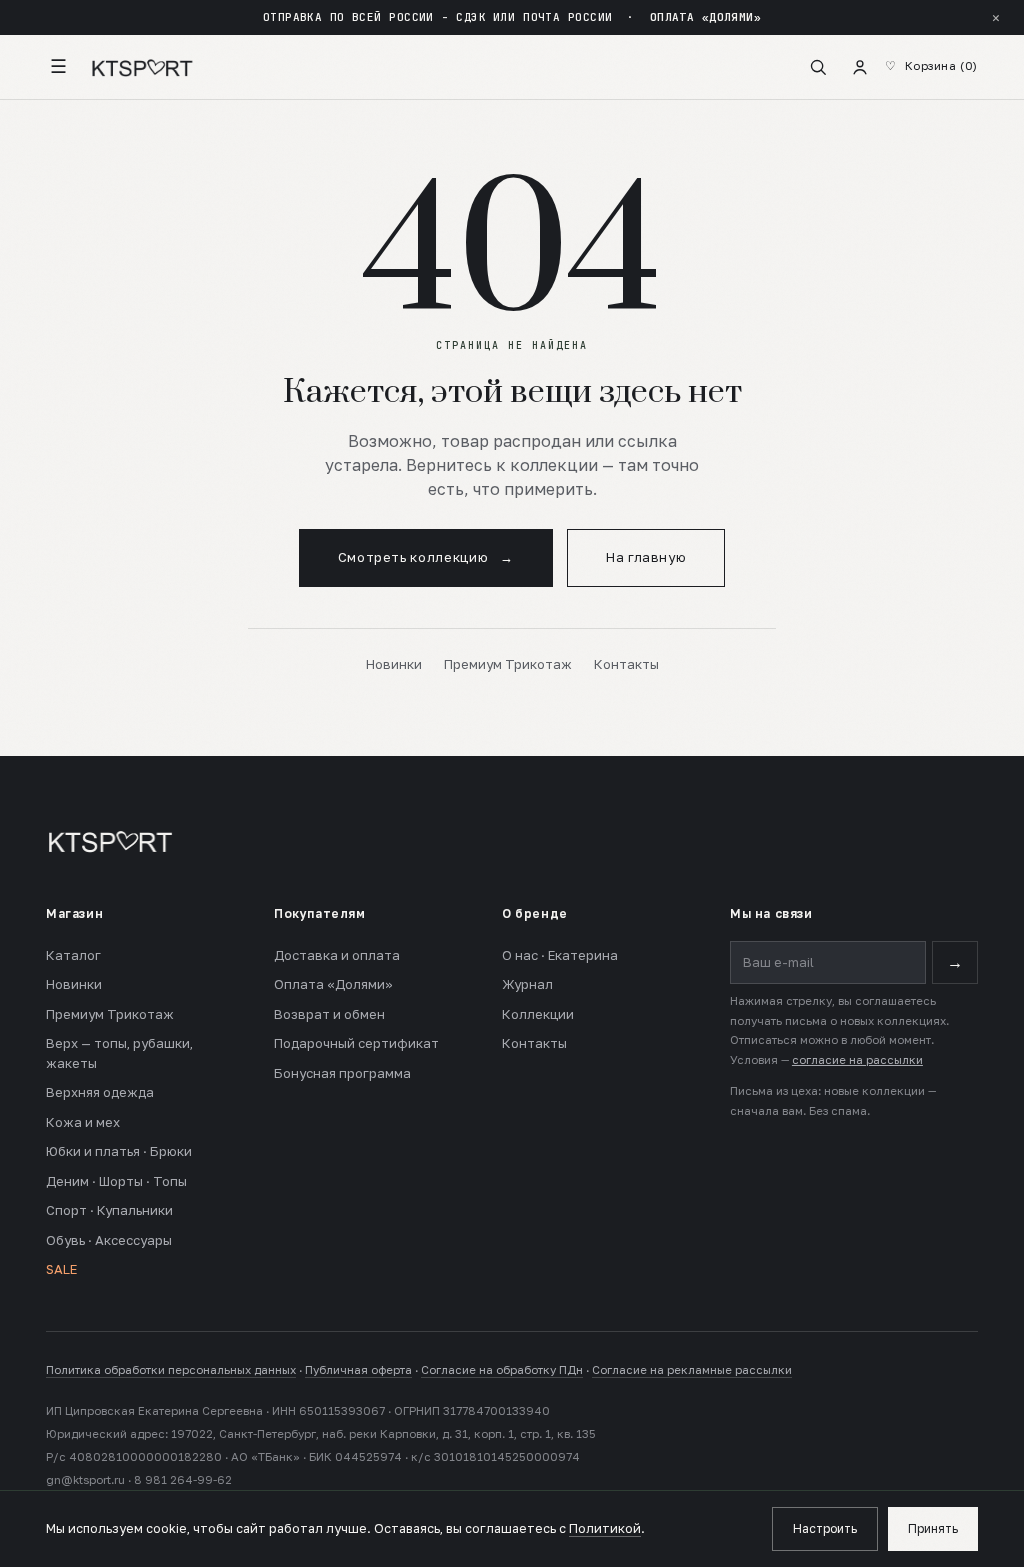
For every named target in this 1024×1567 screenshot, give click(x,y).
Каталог (73, 955)
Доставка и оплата (337, 955)
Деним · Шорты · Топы (116, 1181)
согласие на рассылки (857, 1060)
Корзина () (941, 66)
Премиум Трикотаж (508, 664)
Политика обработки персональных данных (171, 1370)
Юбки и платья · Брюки (119, 1151)
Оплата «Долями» (333, 984)
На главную (646, 557)
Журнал (527, 984)
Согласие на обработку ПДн (502, 1370)
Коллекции (538, 1014)
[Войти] (860, 67)
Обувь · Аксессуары (109, 1240)
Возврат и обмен (329, 1014)
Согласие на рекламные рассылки (692, 1370)
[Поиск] (818, 67)
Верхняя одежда (100, 1092)
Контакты (626, 664)
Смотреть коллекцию (426, 557)
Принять (933, 1528)
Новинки (394, 664)
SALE (61, 1269)
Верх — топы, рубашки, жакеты (119, 1053)
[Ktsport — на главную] (142, 67)
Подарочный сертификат (356, 1043)
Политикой (605, 1528)
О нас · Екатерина (560, 955)
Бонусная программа (342, 1073)
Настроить (825, 1528)
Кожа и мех (83, 1122)
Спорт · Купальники (109, 1210)
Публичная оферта (358, 1370)
